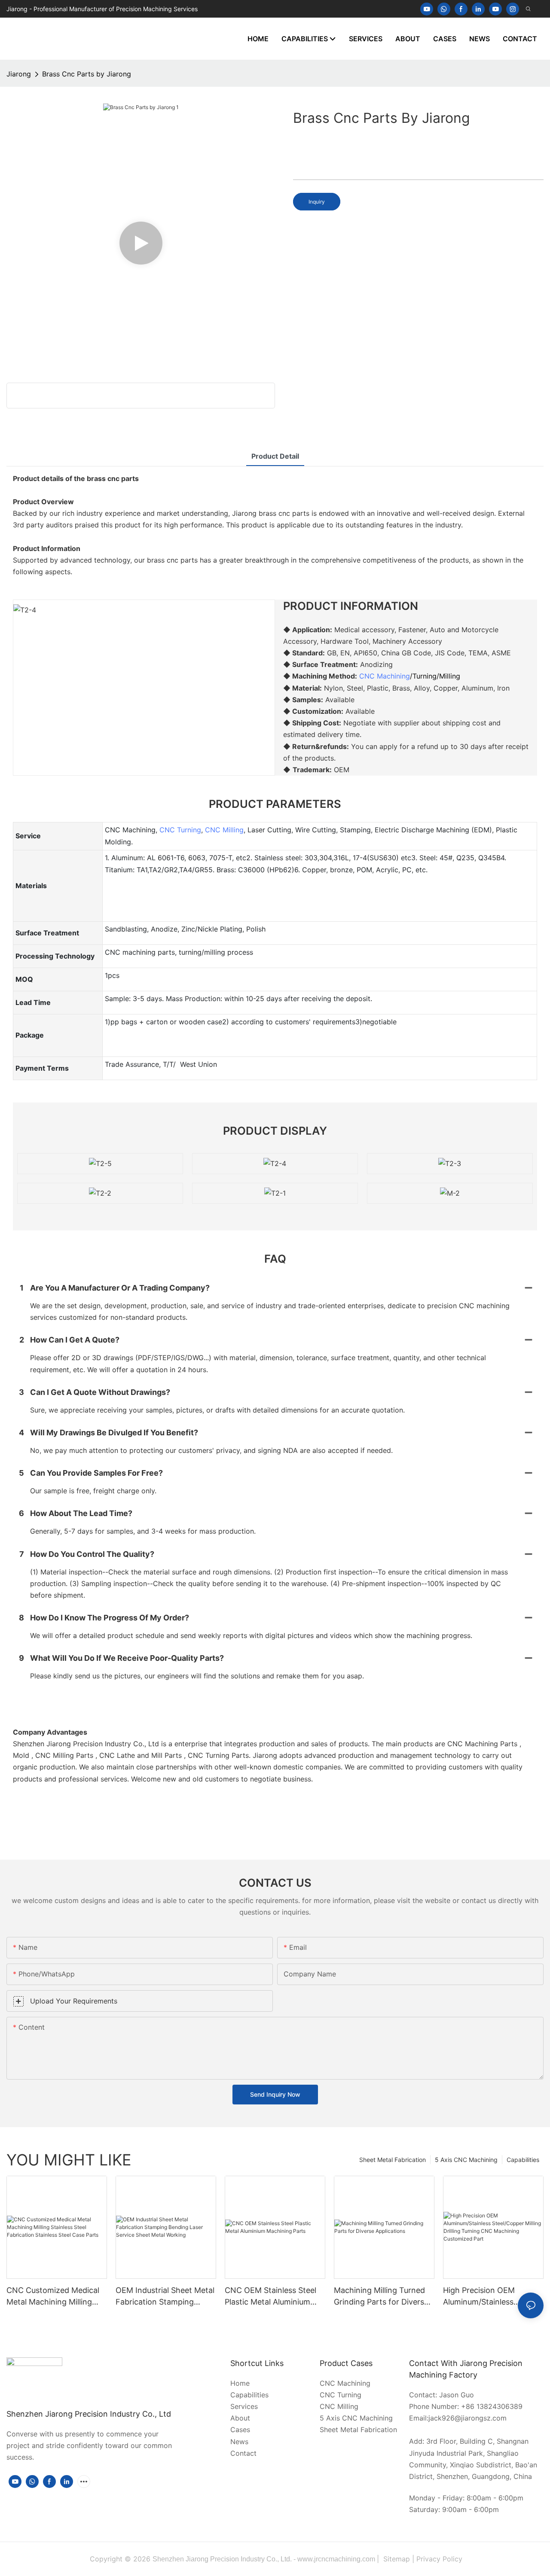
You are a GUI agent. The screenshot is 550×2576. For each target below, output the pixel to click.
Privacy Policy (439, 2559)
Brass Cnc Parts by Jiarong (87, 74)
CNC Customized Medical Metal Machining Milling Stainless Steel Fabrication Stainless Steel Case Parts (54, 2297)
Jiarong (19, 74)
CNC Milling (224, 830)
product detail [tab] (275, 456)
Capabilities (523, 2160)
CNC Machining (385, 676)
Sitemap (397, 2559)
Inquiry (317, 202)
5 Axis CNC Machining (466, 2160)
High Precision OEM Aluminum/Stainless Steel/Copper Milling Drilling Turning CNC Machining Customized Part (493, 2297)
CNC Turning (180, 830)
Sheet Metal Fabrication (393, 2160)
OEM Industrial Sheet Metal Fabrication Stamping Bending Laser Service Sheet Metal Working (165, 2297)
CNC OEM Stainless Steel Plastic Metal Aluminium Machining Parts (270, 2297)
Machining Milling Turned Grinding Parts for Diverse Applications (381, 2297)
